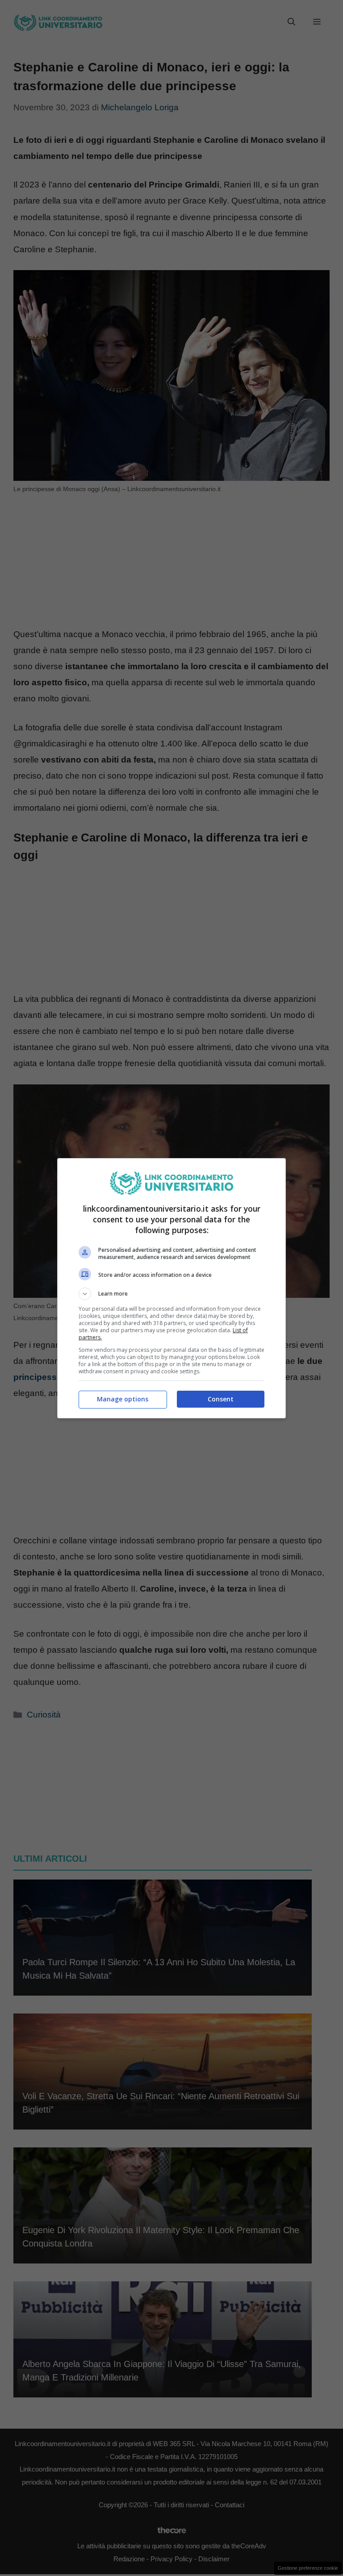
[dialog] (171, 1288)
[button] (171, 1294)
